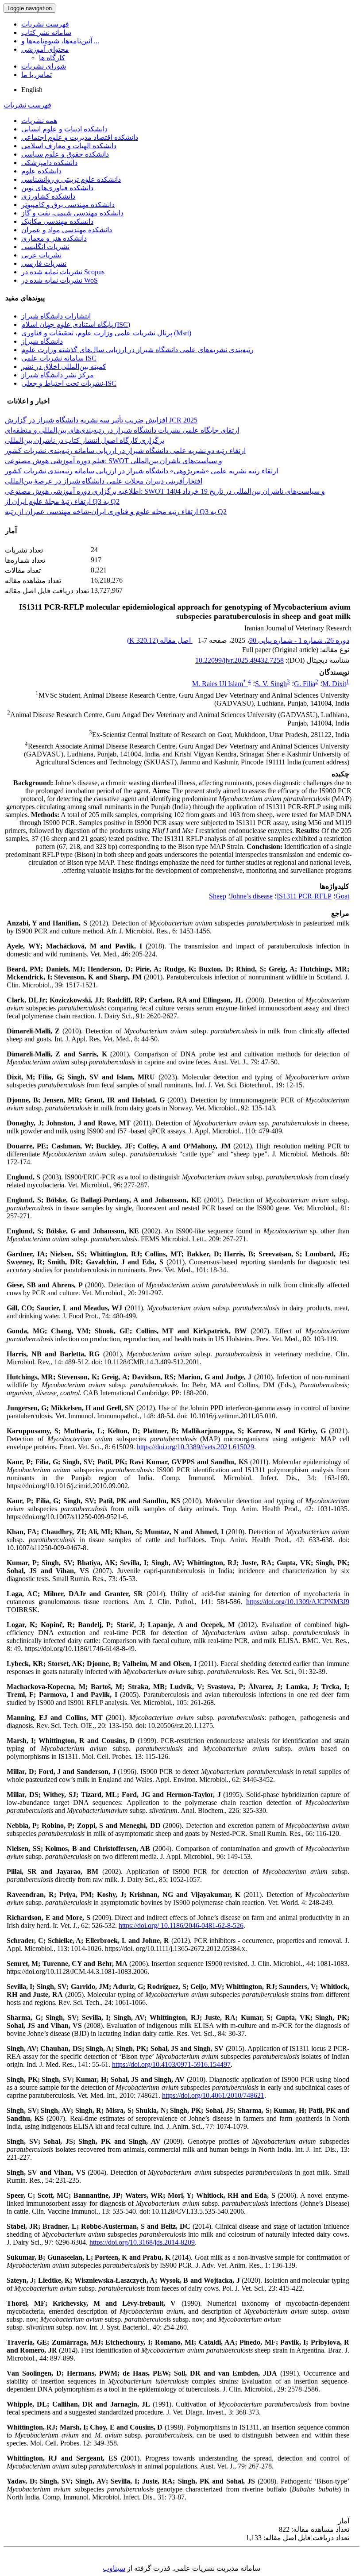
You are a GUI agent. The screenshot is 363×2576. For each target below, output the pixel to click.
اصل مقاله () (160, 640)
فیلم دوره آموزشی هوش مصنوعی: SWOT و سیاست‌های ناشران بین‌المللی (114, 461)
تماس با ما (37, 75)
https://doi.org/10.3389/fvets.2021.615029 (195, 1447)
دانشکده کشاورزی (48, 196)
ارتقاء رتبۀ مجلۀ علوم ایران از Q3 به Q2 (62, 501)
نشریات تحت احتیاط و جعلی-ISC (69, 383)
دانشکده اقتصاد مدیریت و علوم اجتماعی (80, 137)
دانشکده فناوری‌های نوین (57, 188)
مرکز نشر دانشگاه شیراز (58, 375)
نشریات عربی (41, 255)
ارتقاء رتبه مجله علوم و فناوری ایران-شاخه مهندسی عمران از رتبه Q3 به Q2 (116, 512)
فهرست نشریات (45, 24)
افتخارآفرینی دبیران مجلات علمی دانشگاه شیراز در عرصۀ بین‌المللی (104, 481)
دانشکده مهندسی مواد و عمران (67, 230)
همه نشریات (39, 121)
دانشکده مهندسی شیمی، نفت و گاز (72, 213)
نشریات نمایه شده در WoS (60, 280)
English (32, 90)
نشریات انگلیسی (45, 247)
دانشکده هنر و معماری (54, 238)
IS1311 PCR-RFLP (304, 896)
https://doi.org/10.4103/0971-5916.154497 (171, 2064)
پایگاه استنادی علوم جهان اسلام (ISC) (76, 324)
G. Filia (305, 684)
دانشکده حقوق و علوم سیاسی (65, 154)
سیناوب (114, 2568)
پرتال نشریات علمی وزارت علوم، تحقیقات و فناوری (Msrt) (106, 333)
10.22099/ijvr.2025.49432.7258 (239, 660)
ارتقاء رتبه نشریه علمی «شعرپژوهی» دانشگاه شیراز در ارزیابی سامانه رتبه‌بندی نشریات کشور (141, 471)
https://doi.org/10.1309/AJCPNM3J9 (298, 1602)
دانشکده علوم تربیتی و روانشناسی (71, 179)
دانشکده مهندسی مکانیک (57, 221)
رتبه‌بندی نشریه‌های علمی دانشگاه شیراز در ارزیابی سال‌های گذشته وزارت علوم (137, 350)
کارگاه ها (52, 58)
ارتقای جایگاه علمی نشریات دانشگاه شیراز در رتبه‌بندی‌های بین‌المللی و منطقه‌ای (122, 430)
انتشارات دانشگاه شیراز (56, 316)
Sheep (218, 896)
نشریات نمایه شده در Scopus (63, 272)
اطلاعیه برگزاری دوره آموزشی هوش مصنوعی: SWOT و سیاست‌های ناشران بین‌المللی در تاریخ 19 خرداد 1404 (165, 491)
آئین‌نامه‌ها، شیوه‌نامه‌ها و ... (60, 41)
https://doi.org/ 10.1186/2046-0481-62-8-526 (181, 1925)
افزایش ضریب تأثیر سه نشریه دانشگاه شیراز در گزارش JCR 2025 (101, 420)
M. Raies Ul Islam (219, 684)
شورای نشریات (44, 66)
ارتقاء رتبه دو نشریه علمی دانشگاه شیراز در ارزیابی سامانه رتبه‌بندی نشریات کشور (125, 451)
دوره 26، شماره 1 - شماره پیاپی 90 (299, 640)
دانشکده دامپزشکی (49, 163)
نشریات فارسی (44, 263)
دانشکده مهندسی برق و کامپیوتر (68, 205)
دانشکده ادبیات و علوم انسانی (64, 129)
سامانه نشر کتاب (46, 33)
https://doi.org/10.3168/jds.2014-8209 (142, 2242)
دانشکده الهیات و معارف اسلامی (69, 146)
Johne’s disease (251, 896)
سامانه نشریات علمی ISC (59, 358)
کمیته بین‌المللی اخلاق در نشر (64, 367)
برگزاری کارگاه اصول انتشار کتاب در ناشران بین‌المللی (85, 440)
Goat (342, 896)
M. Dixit (334, 684)
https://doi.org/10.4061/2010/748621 (213, 2095)
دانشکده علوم (41, 171)
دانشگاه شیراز (42, 341)
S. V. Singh (271, 684)
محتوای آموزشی (45, 49)
